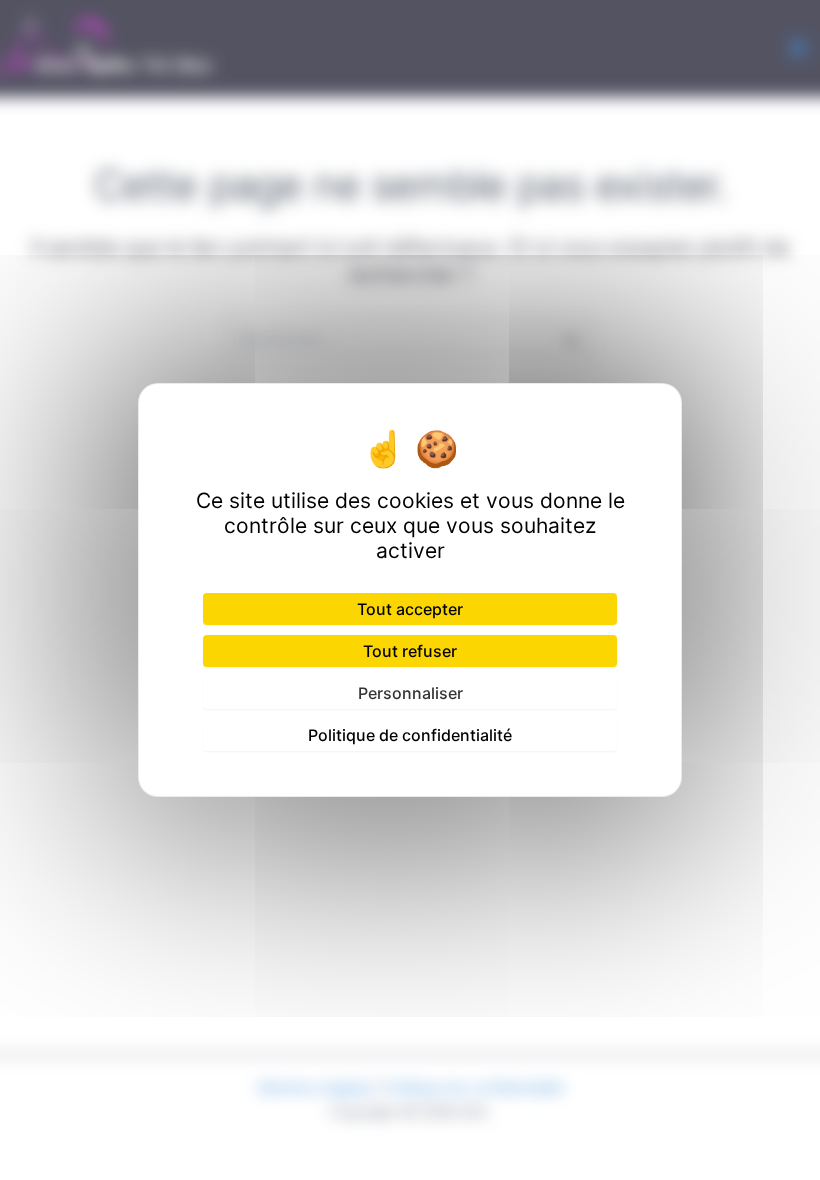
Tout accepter (410, 609)
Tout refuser (410, 651)
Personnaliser (410, 693)
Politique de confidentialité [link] (410, 735)
